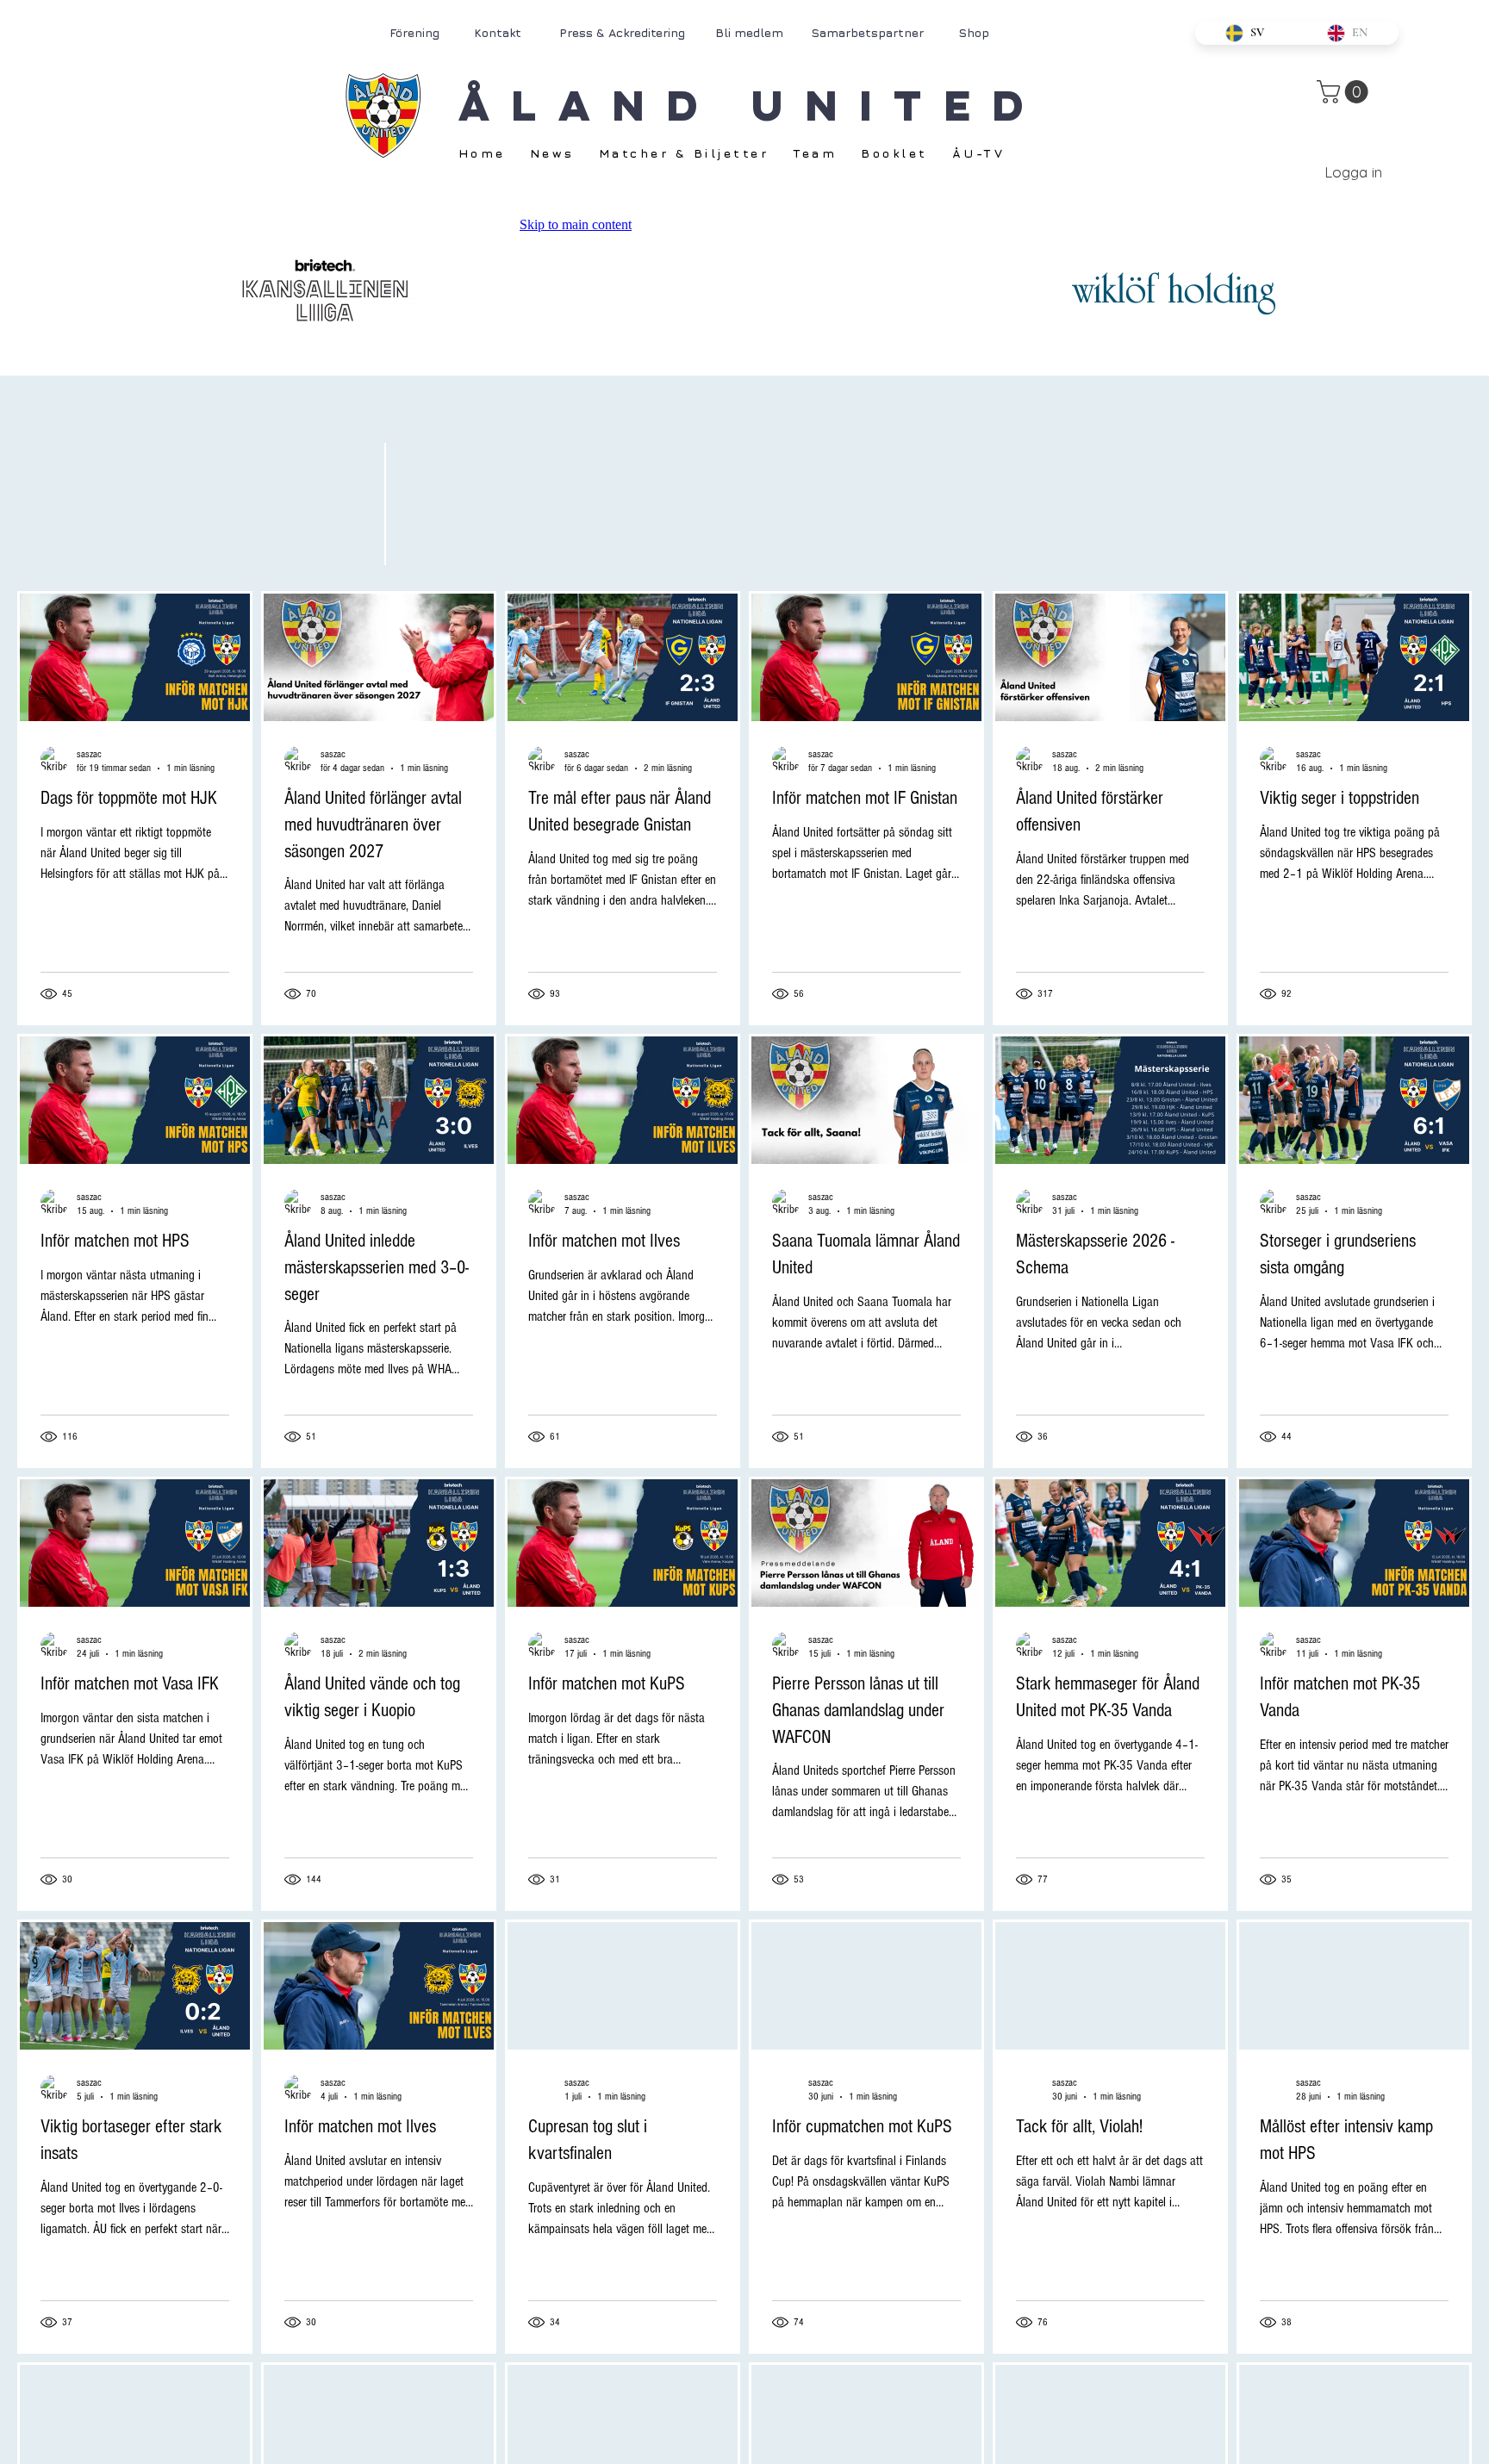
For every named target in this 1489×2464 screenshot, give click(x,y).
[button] (1345, 92)
